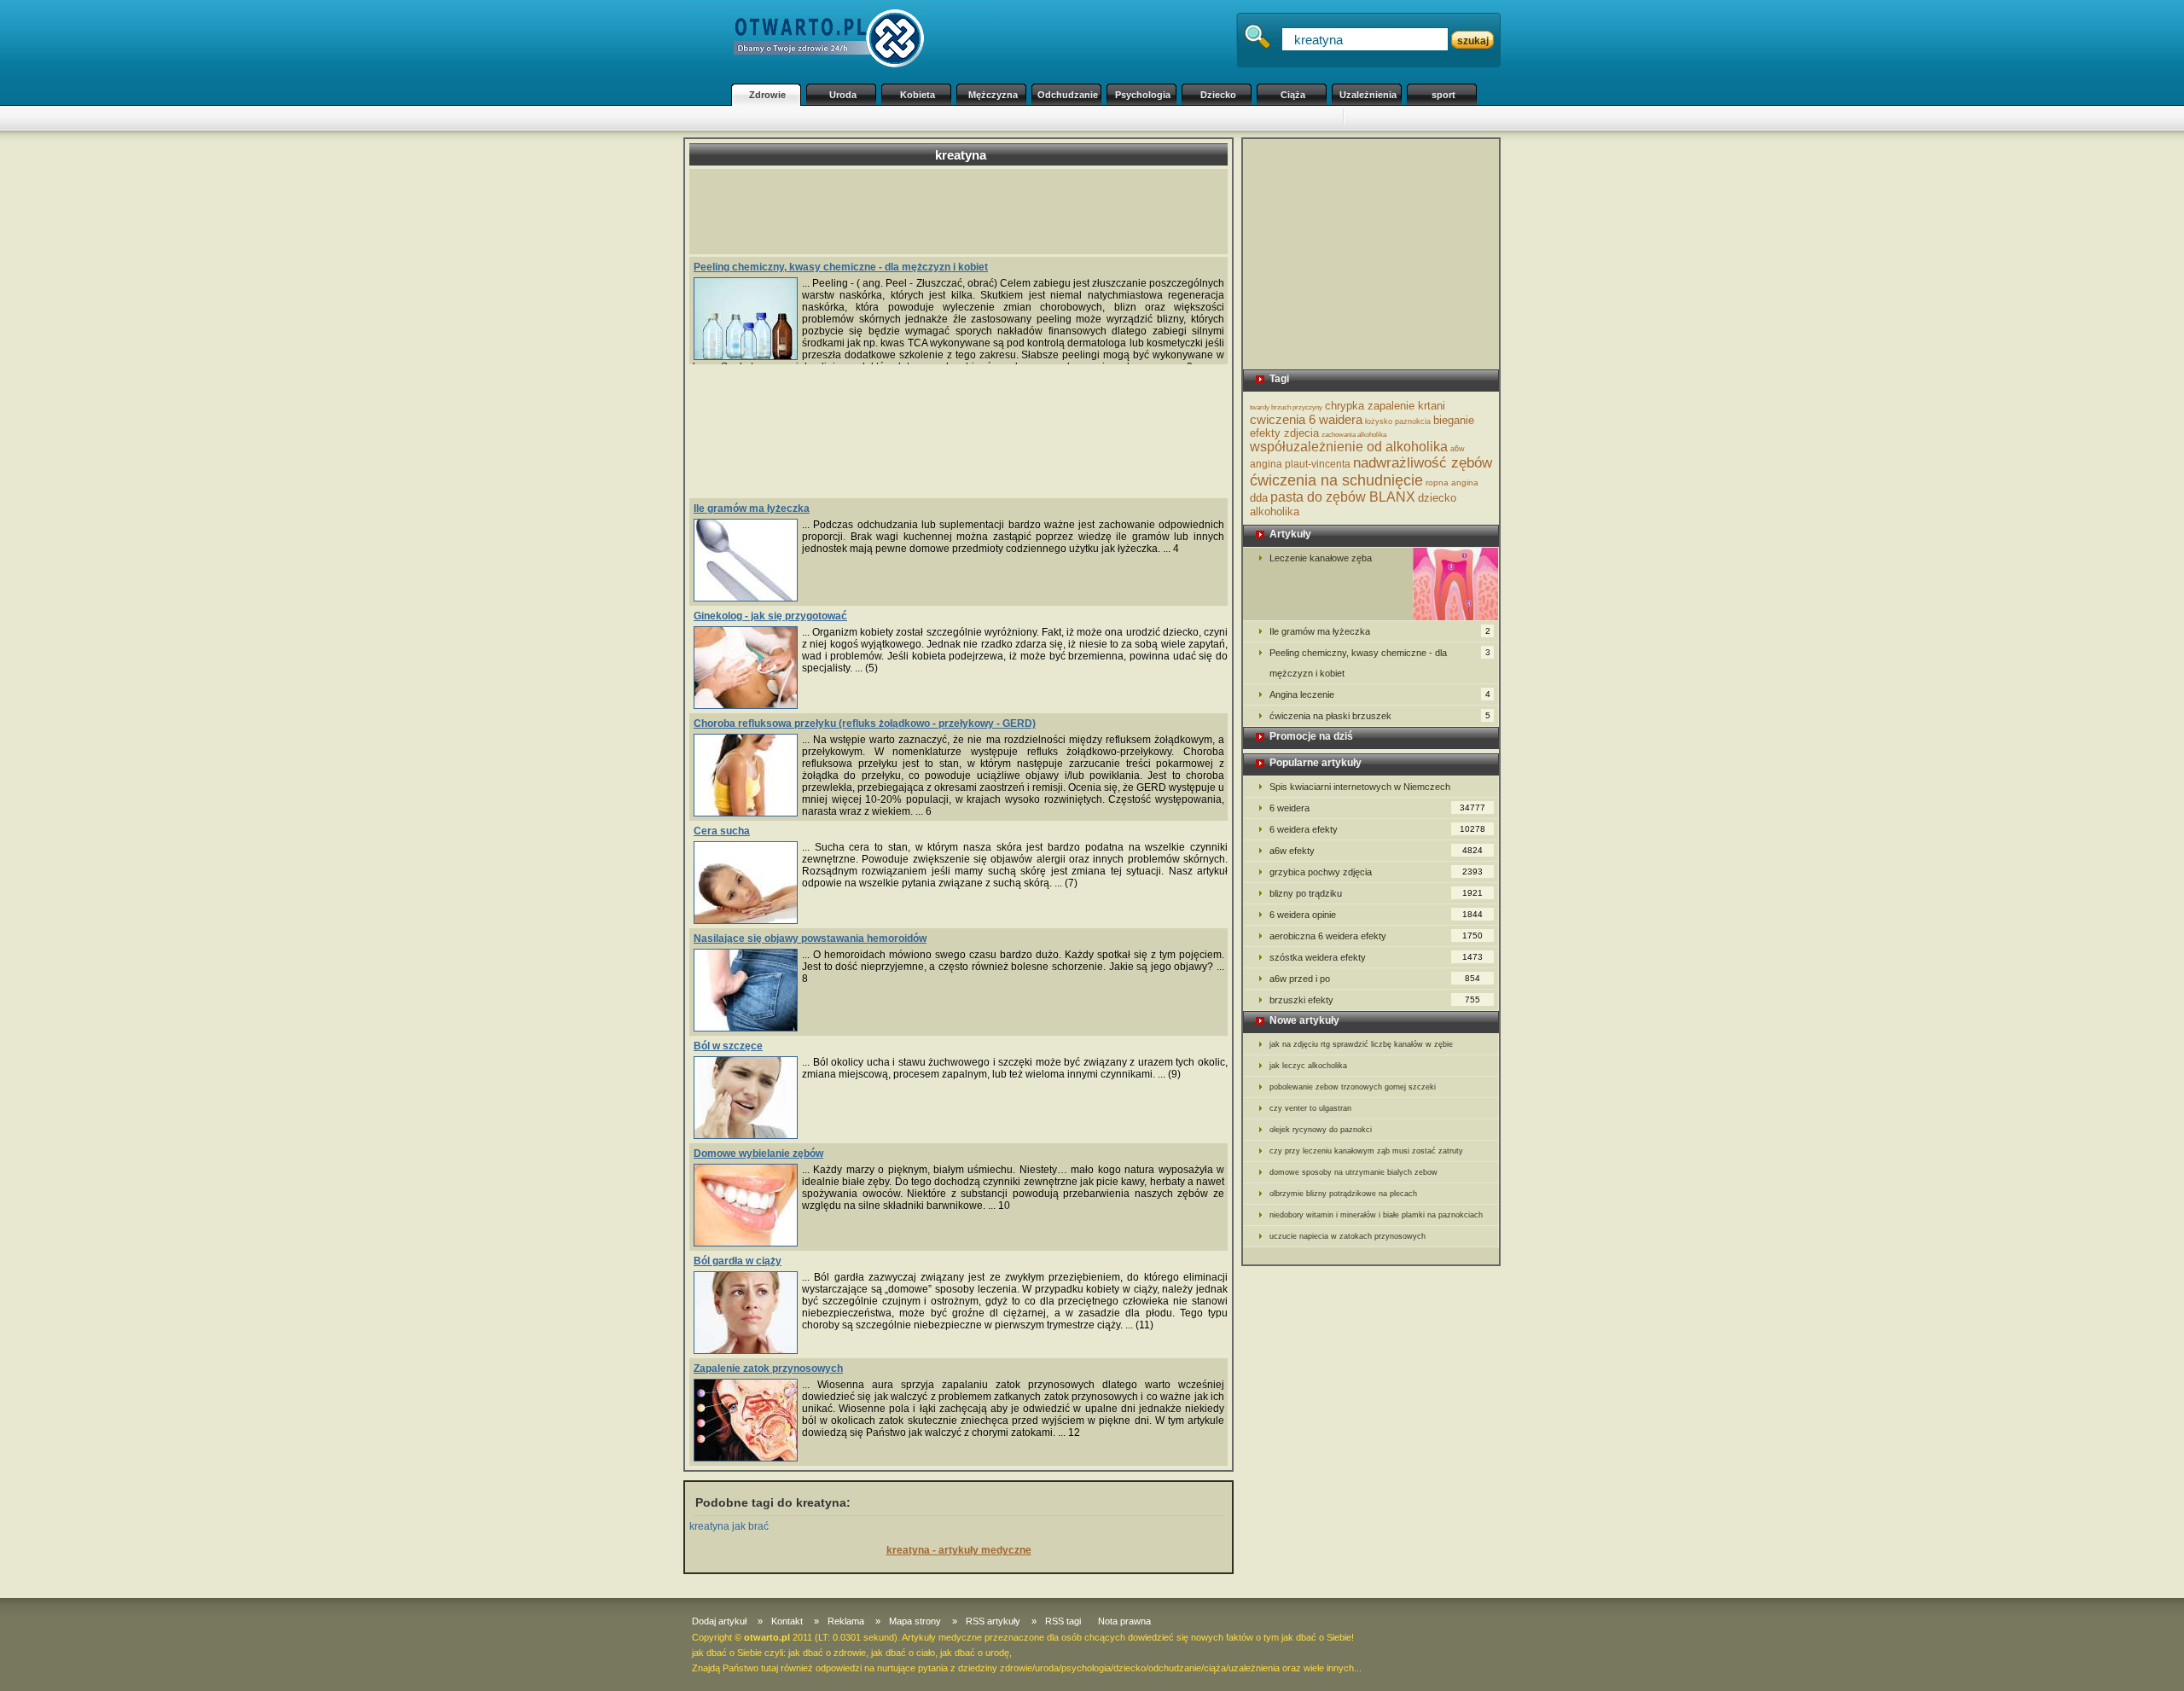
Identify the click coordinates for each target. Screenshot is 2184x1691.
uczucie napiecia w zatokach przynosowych (1348, 1236)
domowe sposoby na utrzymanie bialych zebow (1353, 1172)
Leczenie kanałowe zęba (1321, 558)
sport (1443, 95)
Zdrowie (767, 95)
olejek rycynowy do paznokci (1321, 1130)
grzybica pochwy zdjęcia (1376, 872)
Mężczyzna (993, 95)
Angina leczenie (1380, 694)
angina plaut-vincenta (1300, 464)
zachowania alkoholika (1354, 435)
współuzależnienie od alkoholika (1349, 447)
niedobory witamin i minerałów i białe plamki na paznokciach (1376, 1215)
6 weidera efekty (1377, 829)
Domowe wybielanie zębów (758, 1153)
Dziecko (1218, 95)
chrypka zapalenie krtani (1385, 406)
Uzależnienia (1368, 95)
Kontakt (787, 1621)
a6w (1458, 449)
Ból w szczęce (728, 1046)
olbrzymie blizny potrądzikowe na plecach (1343, 1194)
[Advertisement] (1032, 118)
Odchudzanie (1068, 95)
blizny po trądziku (1376, 893)
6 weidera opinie (1376, 915)
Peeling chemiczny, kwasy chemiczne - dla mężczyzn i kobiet (841, 267)
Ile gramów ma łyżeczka (752, 508)
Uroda (843, 95)
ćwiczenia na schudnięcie (1336, 480)
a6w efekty (1376, 851)
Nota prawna (1124, 1621)
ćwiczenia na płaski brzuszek (1380, 716)
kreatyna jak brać (729, 1526)
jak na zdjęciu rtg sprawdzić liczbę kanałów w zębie (1361, 1044)
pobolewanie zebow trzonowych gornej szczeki (1353, 1087)
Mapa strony (915, 1621)
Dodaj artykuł (719, 1621)
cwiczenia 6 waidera (1306, 419)
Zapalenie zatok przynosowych (768, 1368)
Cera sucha (722, 831)
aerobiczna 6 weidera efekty (1376, 936)
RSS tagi (1063, 1621)
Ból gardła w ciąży (738, 1261)
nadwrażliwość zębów (1423, 463)
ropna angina (1452, 482)
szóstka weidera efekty (1376, 957)
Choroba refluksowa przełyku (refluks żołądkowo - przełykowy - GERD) (865, 723)
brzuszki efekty (1375, 1000)
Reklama (846, 1621)
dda (1259, 498)
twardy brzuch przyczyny (1286, 407)
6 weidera (1377, 808)
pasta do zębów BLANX (1343, 497)
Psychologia (1143, 95)
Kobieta (918, 95)
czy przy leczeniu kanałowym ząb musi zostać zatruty (1366, 1151)
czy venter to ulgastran (1310, 1108)
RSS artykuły (993, 1621)
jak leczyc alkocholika (1308, 1066)
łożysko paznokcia (1398, 421)
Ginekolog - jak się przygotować (770, 616)
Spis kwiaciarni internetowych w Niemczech (1360, 787)
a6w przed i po (1375, 979)
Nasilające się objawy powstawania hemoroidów (810, 938)
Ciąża (1293, 95)
